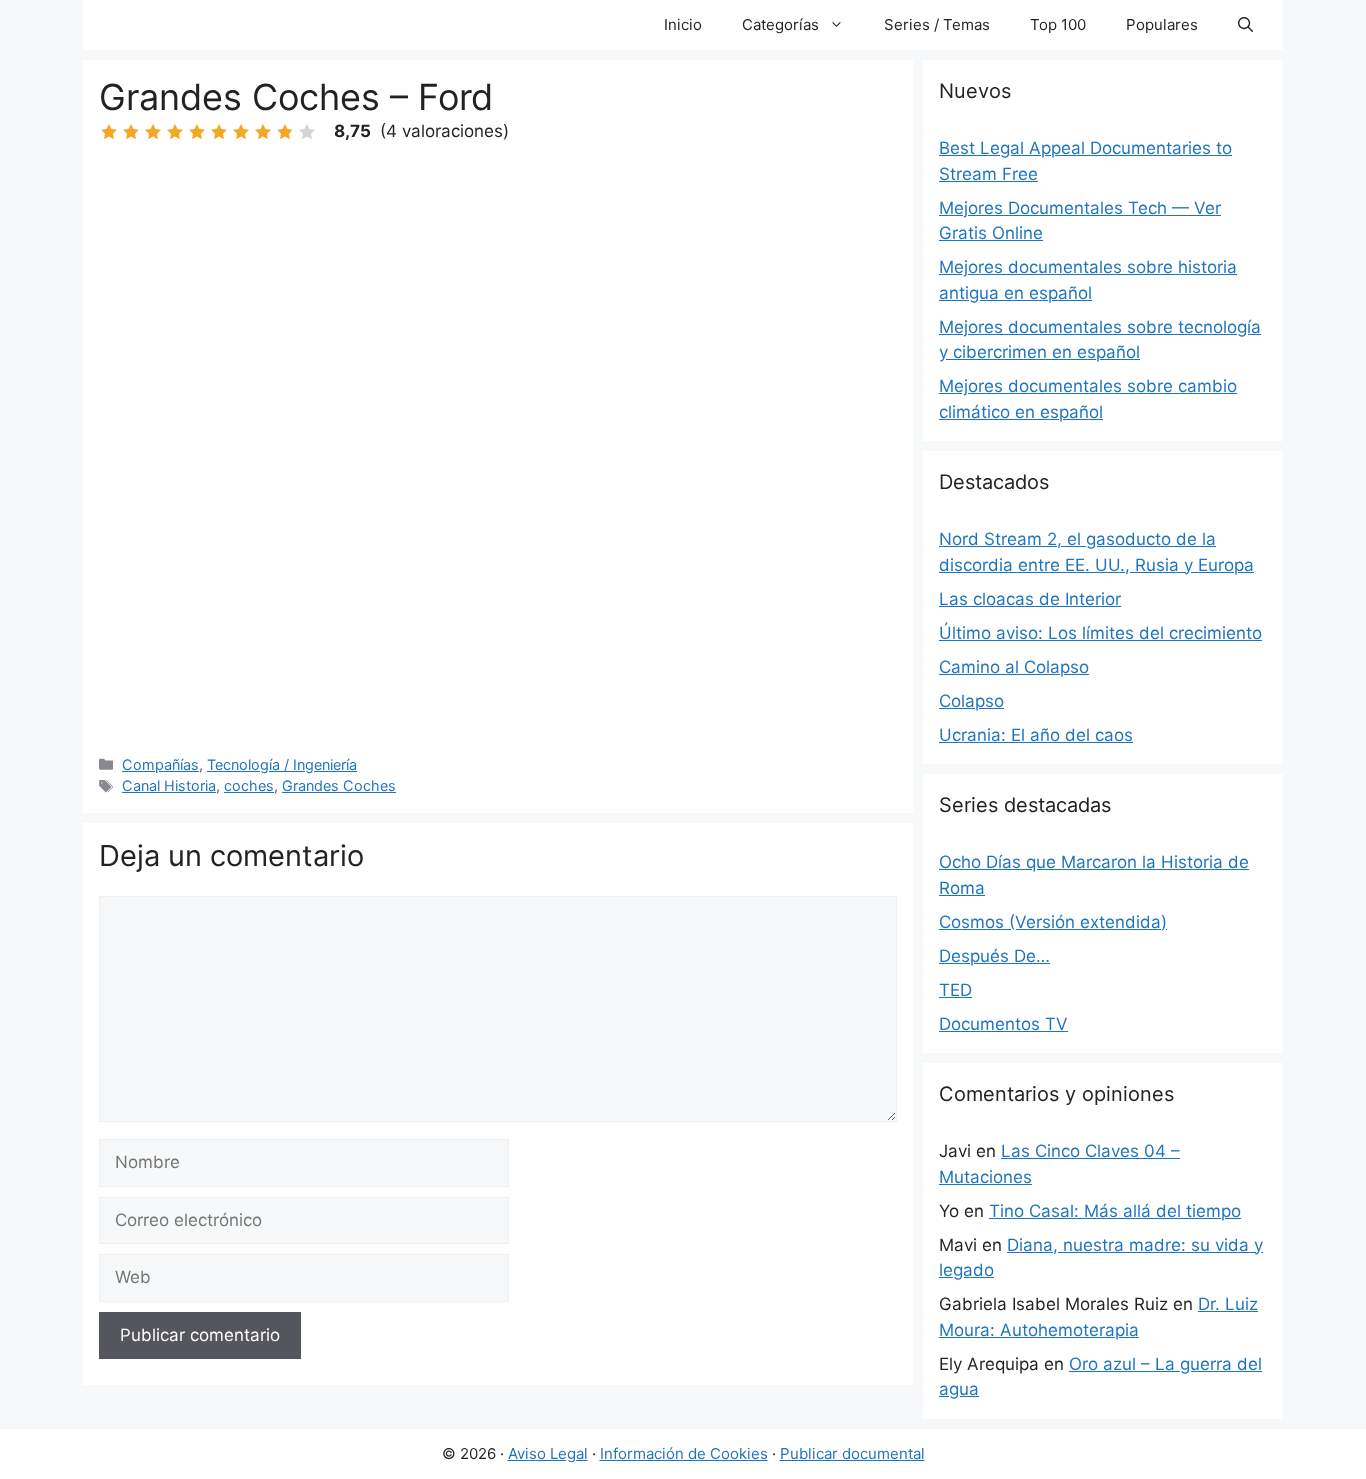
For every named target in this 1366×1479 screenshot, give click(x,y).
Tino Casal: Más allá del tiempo (1115, 1211)
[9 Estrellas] (285, 132)
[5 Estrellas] (197, 132)
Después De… (994, 956)
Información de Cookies (684, 1453)
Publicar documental (852, 1453)
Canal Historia (169, 785)
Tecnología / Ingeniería (282, 764)
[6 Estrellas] (219, 132)
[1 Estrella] (109, 132)
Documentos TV (1003, 1024)
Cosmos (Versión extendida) (1053, 922)
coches (249, 785)
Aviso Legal (548, 1453)
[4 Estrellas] (175, 132)
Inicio (683, 24)
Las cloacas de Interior (1030, 599)
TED (955, 990)
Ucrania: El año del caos (1036, 735)
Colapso (971, 701)
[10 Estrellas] (307, 132)
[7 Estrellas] (241, 132)
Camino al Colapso (1014, 667)
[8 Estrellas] (263, 132)
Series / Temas (937, 24)
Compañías (160, 764)
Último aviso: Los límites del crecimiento (1100, 633)
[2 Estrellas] (131, 132)
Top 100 (1058, 24)
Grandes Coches (339, 785)
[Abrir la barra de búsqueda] (1245, 25)
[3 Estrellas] (153, 132)
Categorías (780, 24)
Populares (1162, 24)
